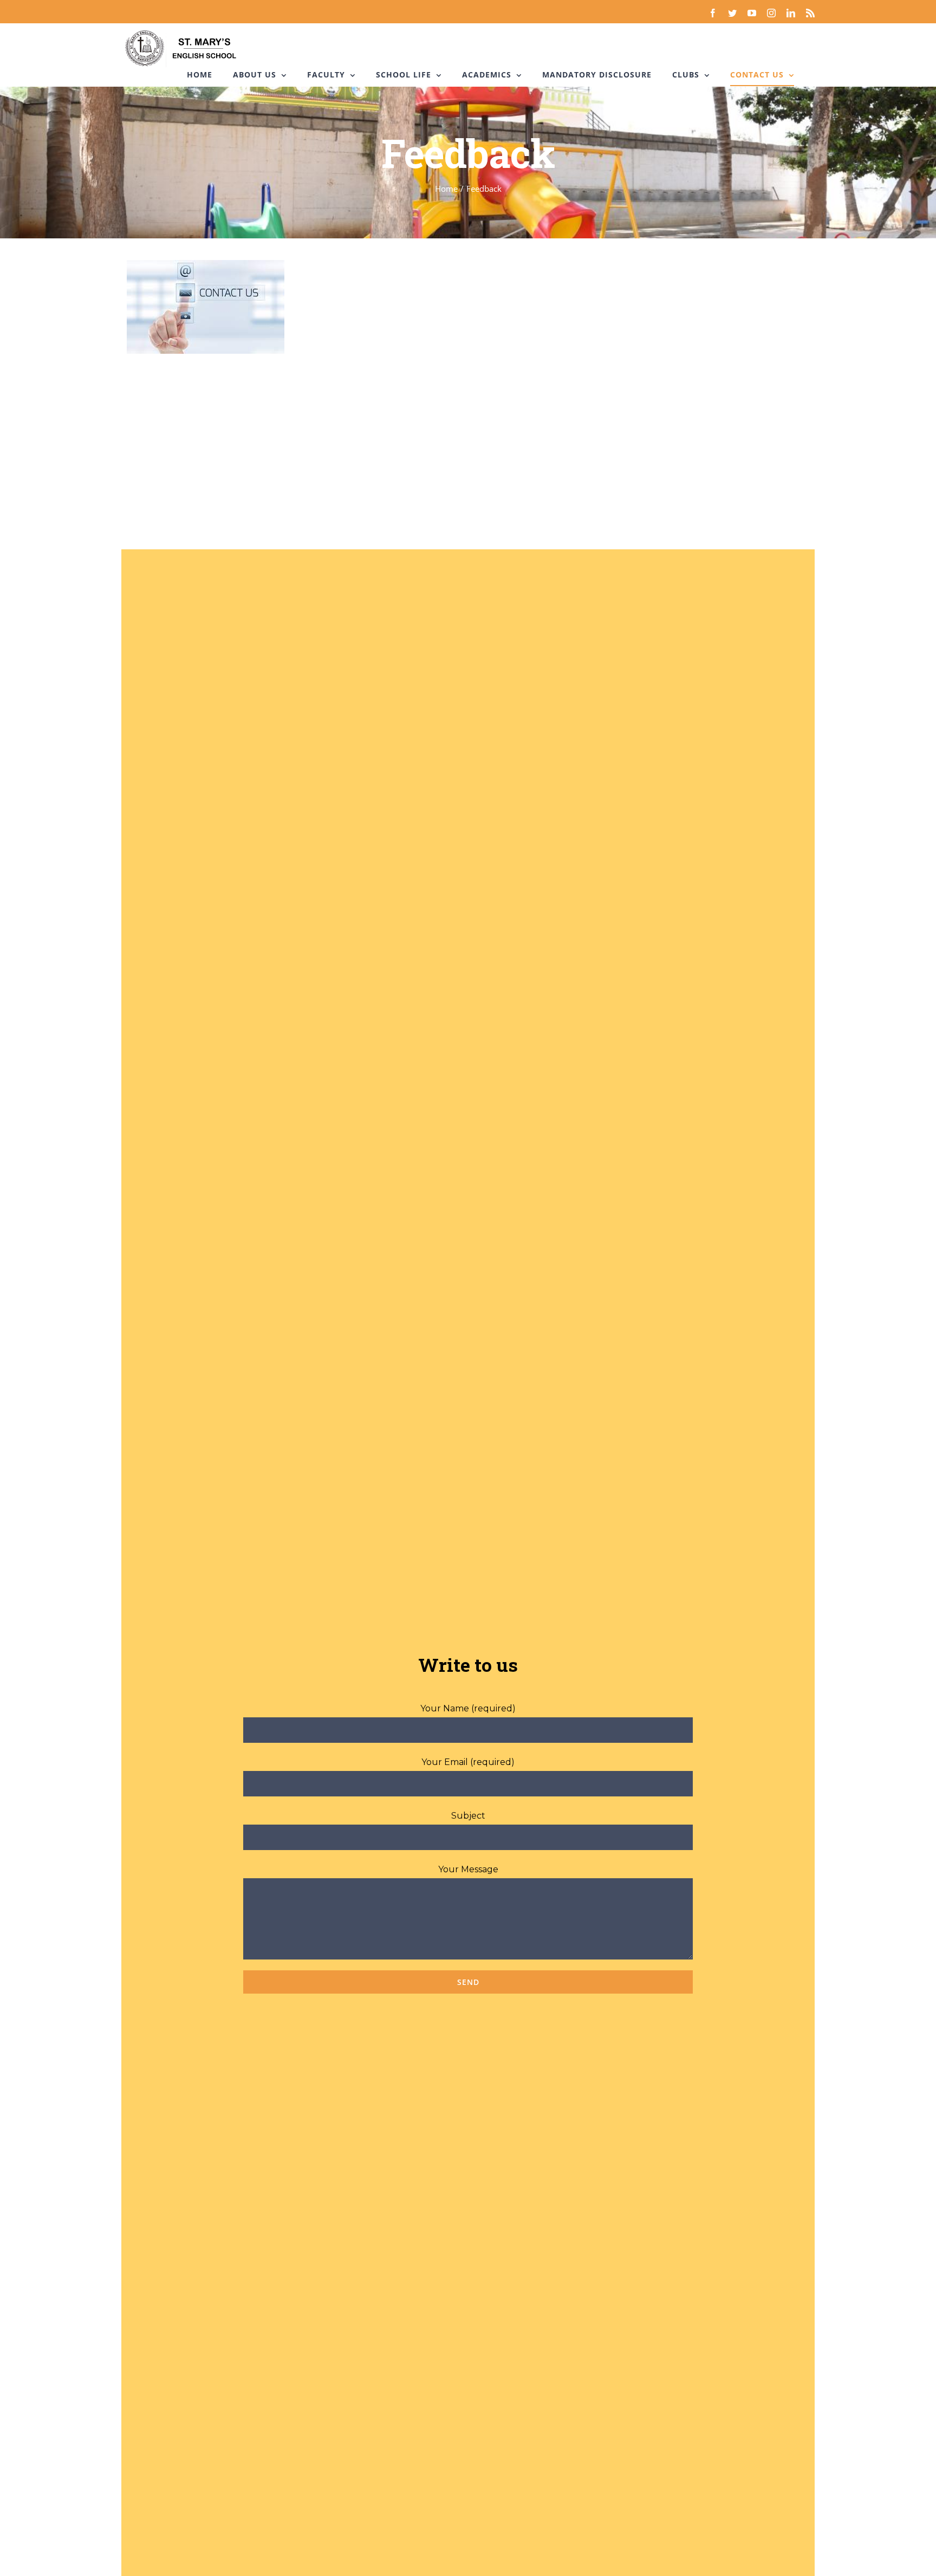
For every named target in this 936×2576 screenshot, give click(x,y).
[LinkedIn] (791, 13)
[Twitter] (732, 13)
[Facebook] (713, 13)
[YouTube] (752, 13)
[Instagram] (771, 13)
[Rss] (810, 13)
